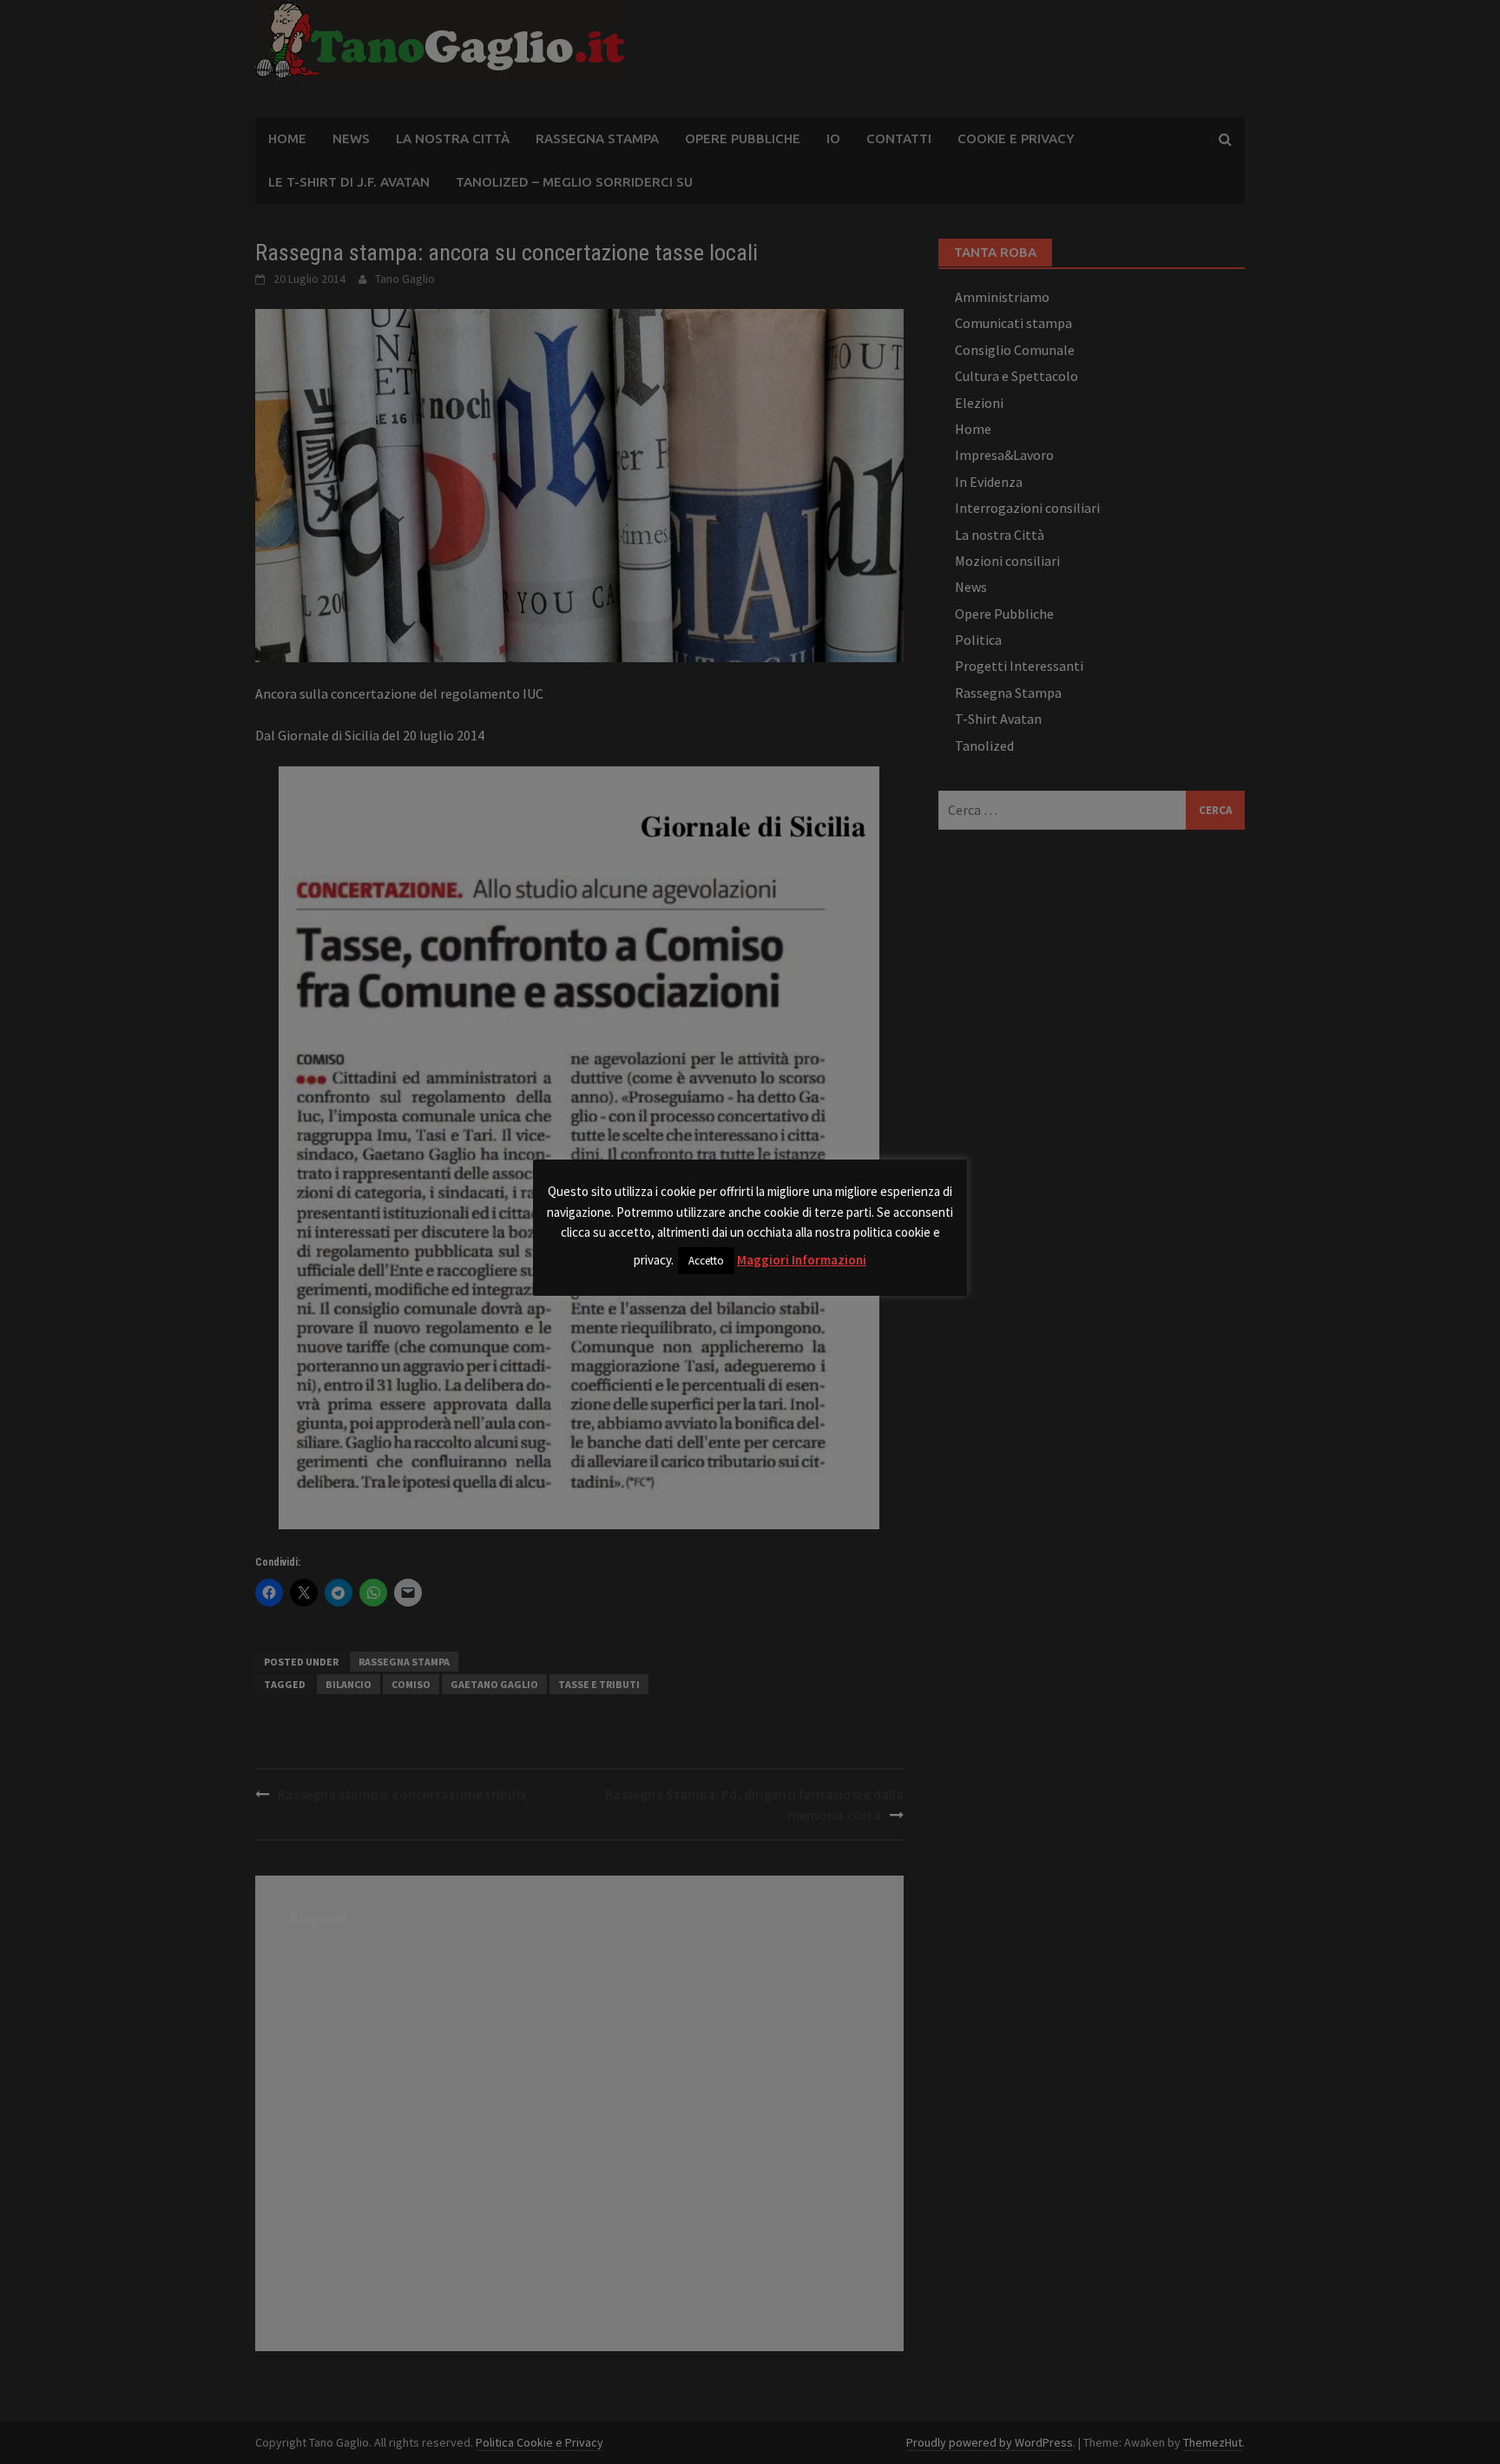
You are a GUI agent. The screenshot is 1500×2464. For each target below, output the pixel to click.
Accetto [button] (706, 1261)
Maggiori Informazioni (802, 1260)
